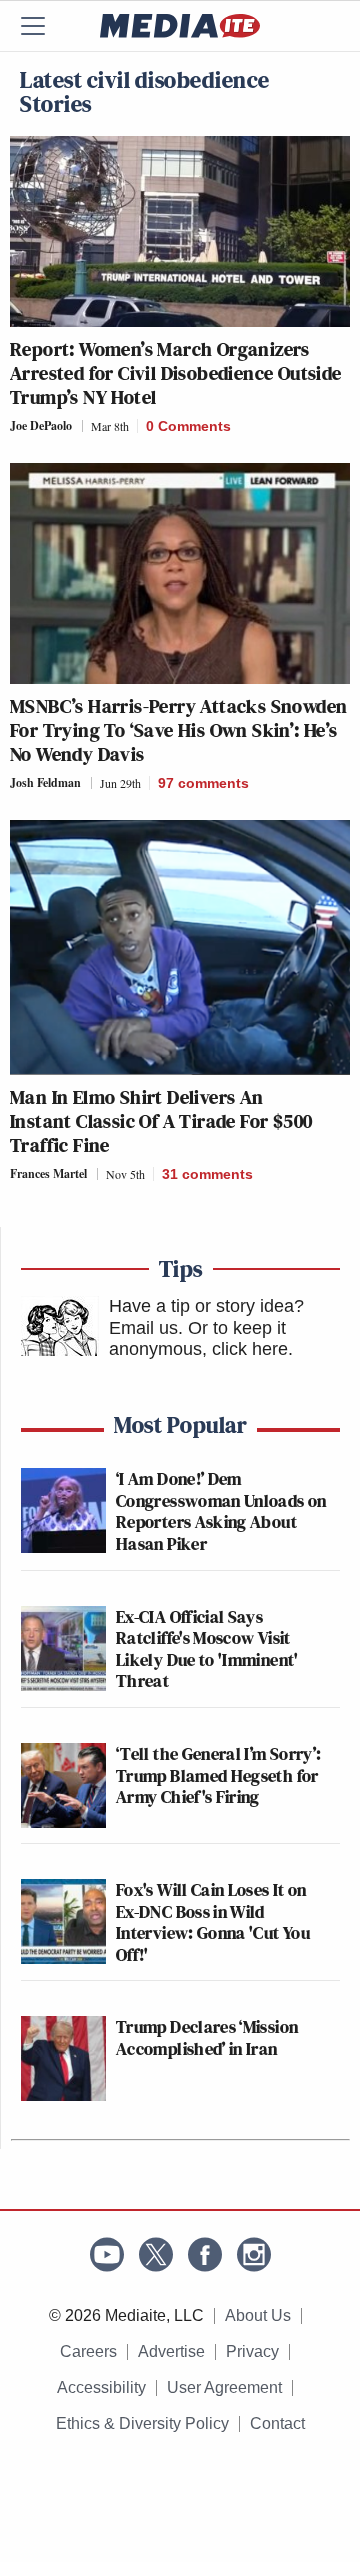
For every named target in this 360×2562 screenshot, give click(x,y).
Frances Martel (48, 1173)
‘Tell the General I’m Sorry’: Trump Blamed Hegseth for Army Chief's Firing (218, 1775)
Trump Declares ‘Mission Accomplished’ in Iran (207, 2037)
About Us (258, 2315)
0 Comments (188, 426)
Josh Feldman (45, 782)
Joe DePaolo (41, 425)
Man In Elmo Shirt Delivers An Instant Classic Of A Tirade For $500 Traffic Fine (161, 1121)
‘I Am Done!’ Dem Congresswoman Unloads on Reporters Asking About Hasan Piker (221, 1511)
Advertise (171, 2351)
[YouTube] (107, 2254)
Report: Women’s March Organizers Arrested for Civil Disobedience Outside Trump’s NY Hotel (176, 373)
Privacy (252, 2351)
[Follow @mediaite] (156, 2254)
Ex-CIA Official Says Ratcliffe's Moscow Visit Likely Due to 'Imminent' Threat (207, 1649)
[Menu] (45, 26)
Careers (88, 2351)
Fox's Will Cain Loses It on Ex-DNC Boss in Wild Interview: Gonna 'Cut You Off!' (213, 1922)
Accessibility (101, 2387)
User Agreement (224, 2387)
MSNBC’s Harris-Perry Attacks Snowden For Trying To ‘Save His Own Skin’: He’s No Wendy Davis (178, 730)
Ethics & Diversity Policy (142, 2423)
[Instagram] (254, 2254)
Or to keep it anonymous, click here (198, 1339)
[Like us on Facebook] (205, 2254)
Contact (277, 2423)
